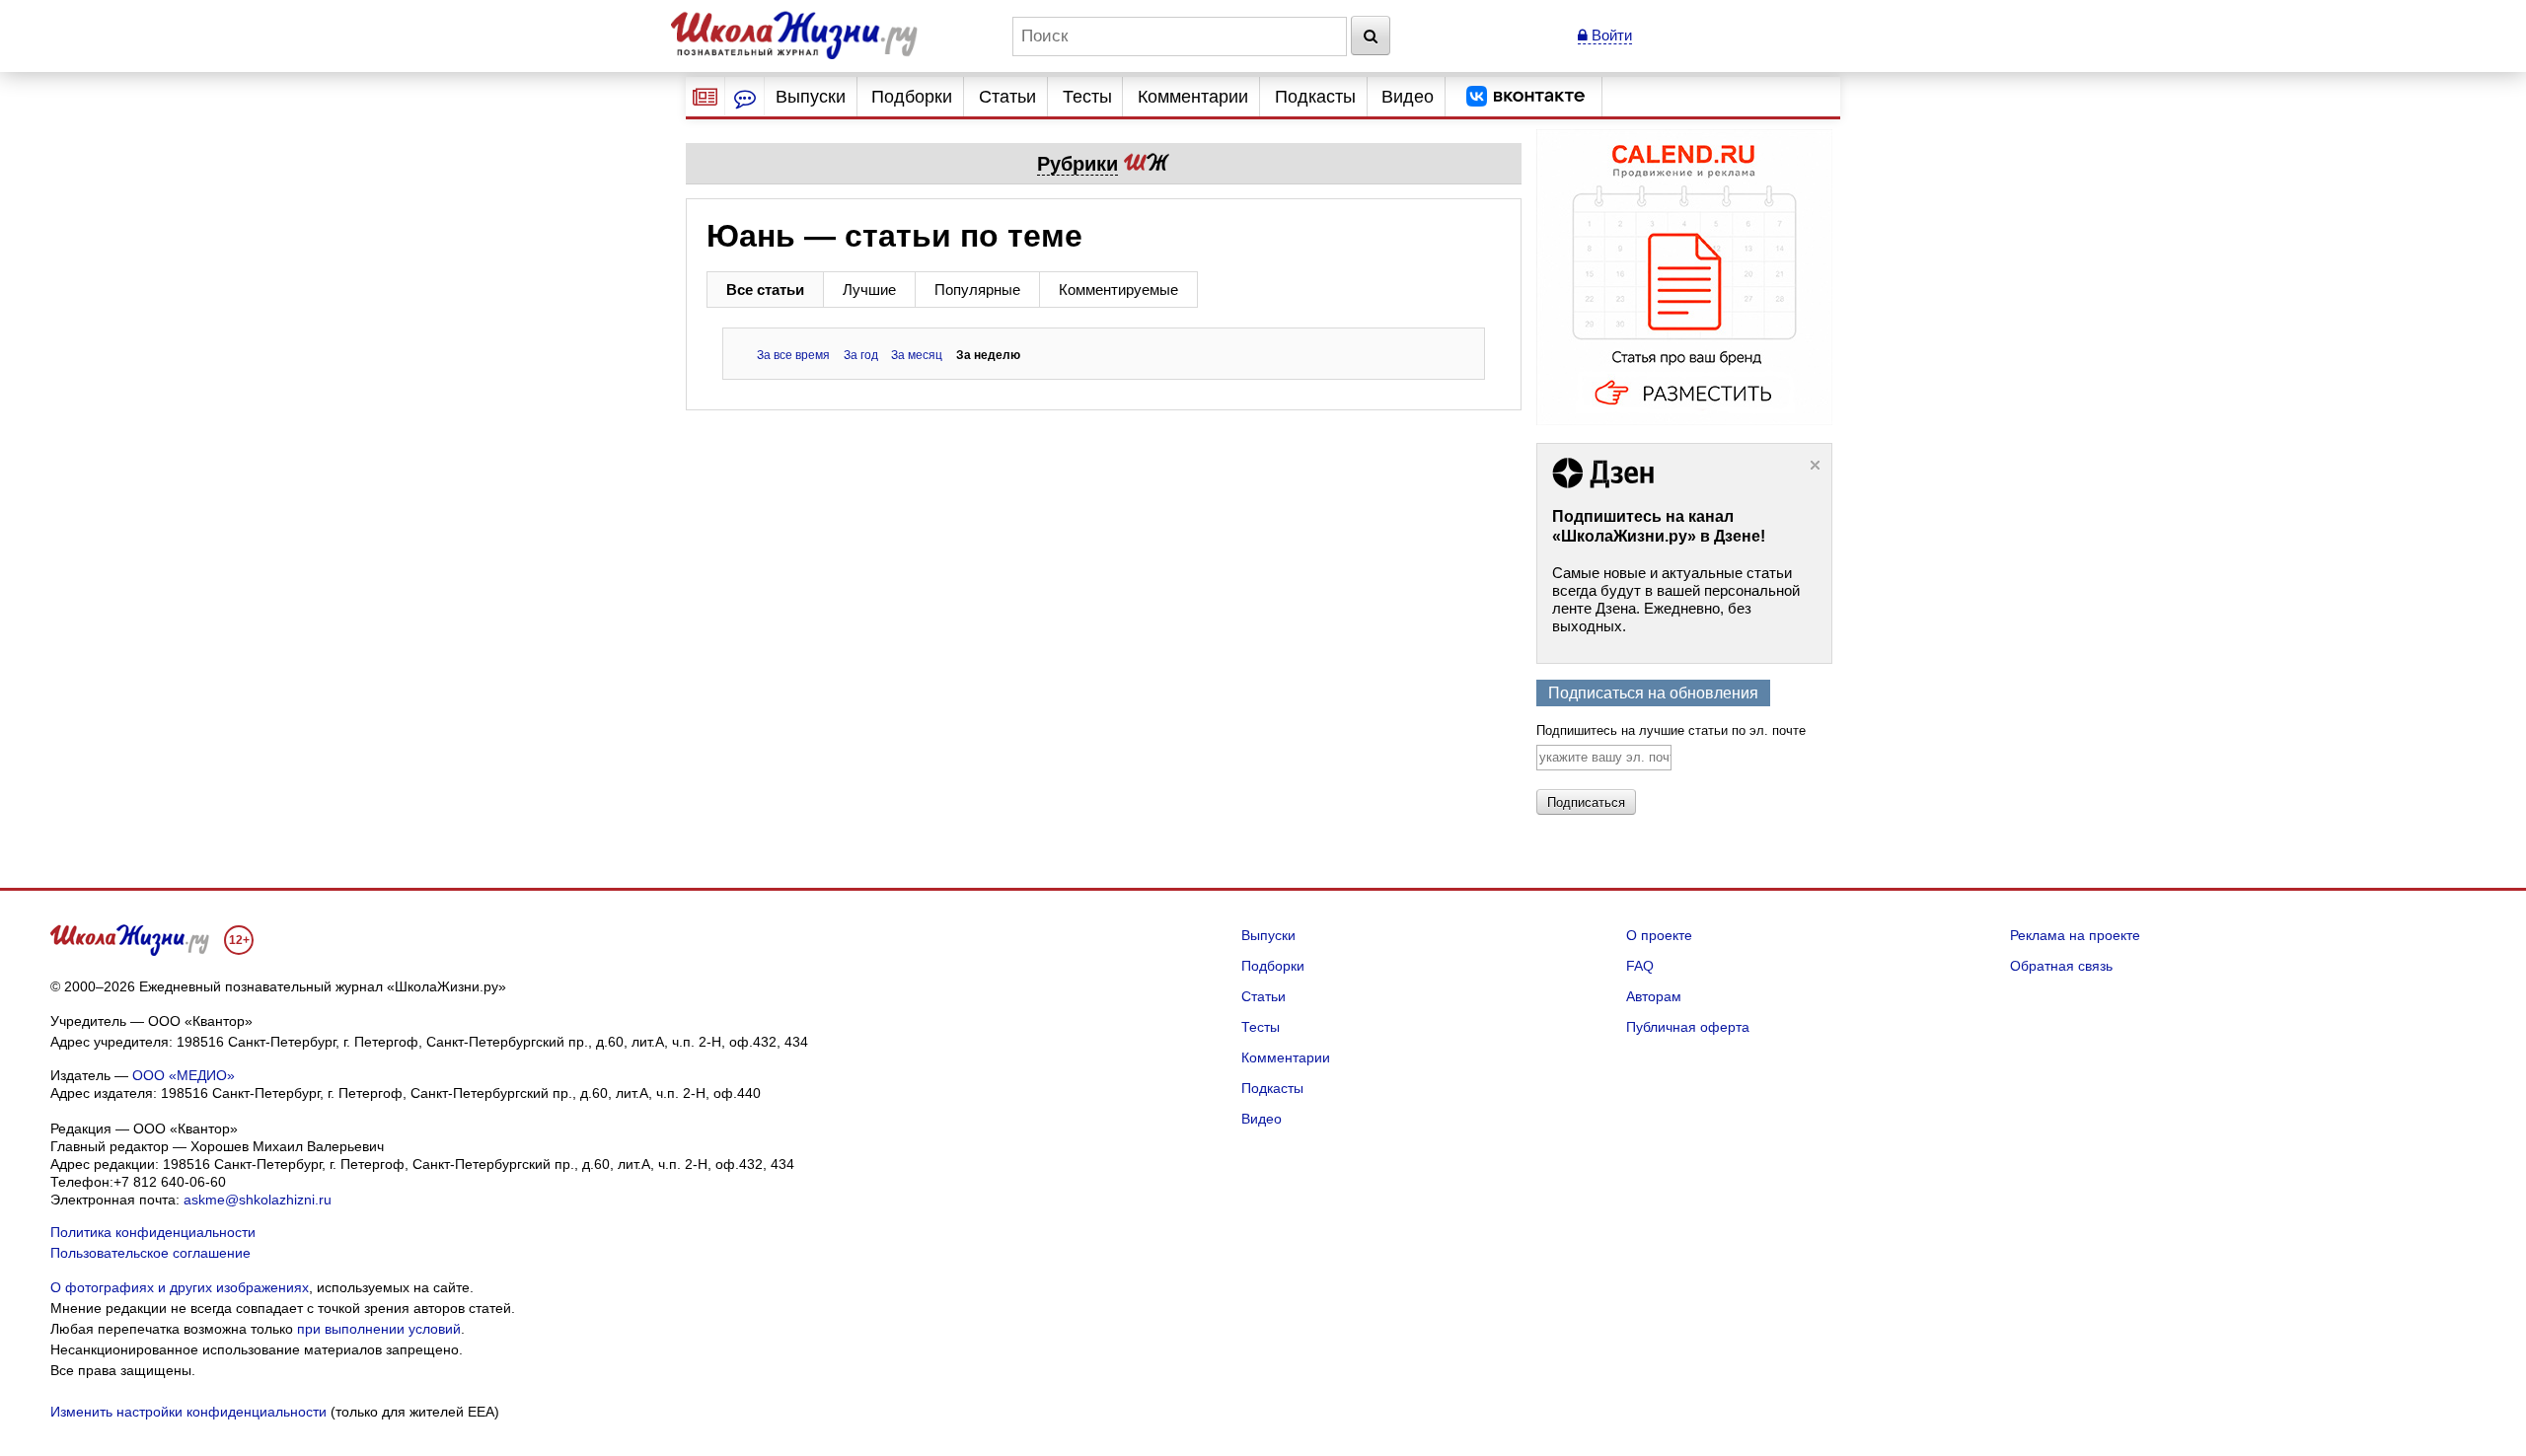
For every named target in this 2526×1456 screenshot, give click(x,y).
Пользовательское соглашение (150, 1253)
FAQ (1640, 966)
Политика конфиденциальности (153, 1232)
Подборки (912, 97)
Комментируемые (1118, 290)
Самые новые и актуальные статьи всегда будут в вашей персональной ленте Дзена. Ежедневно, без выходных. (1676, 599)
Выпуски (811, 97)
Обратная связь (2061, 966)
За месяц (917, 355)
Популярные (977, 290)
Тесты (1087, 97)
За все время (793, 355)
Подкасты (1315, 97)
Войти (1610, 35)
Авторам (1654, 996)
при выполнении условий (379, 1329)
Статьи (1007, 97)
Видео (1408, 97)
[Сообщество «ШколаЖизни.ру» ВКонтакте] (1525, 97)
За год (861, 355)
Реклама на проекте (2075, 935)
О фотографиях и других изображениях (180, 1287)
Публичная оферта (1688, 1027)
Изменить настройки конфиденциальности (188, 1412)
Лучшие (869, 290)
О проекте (1659, 935)
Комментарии (1193, 97)
